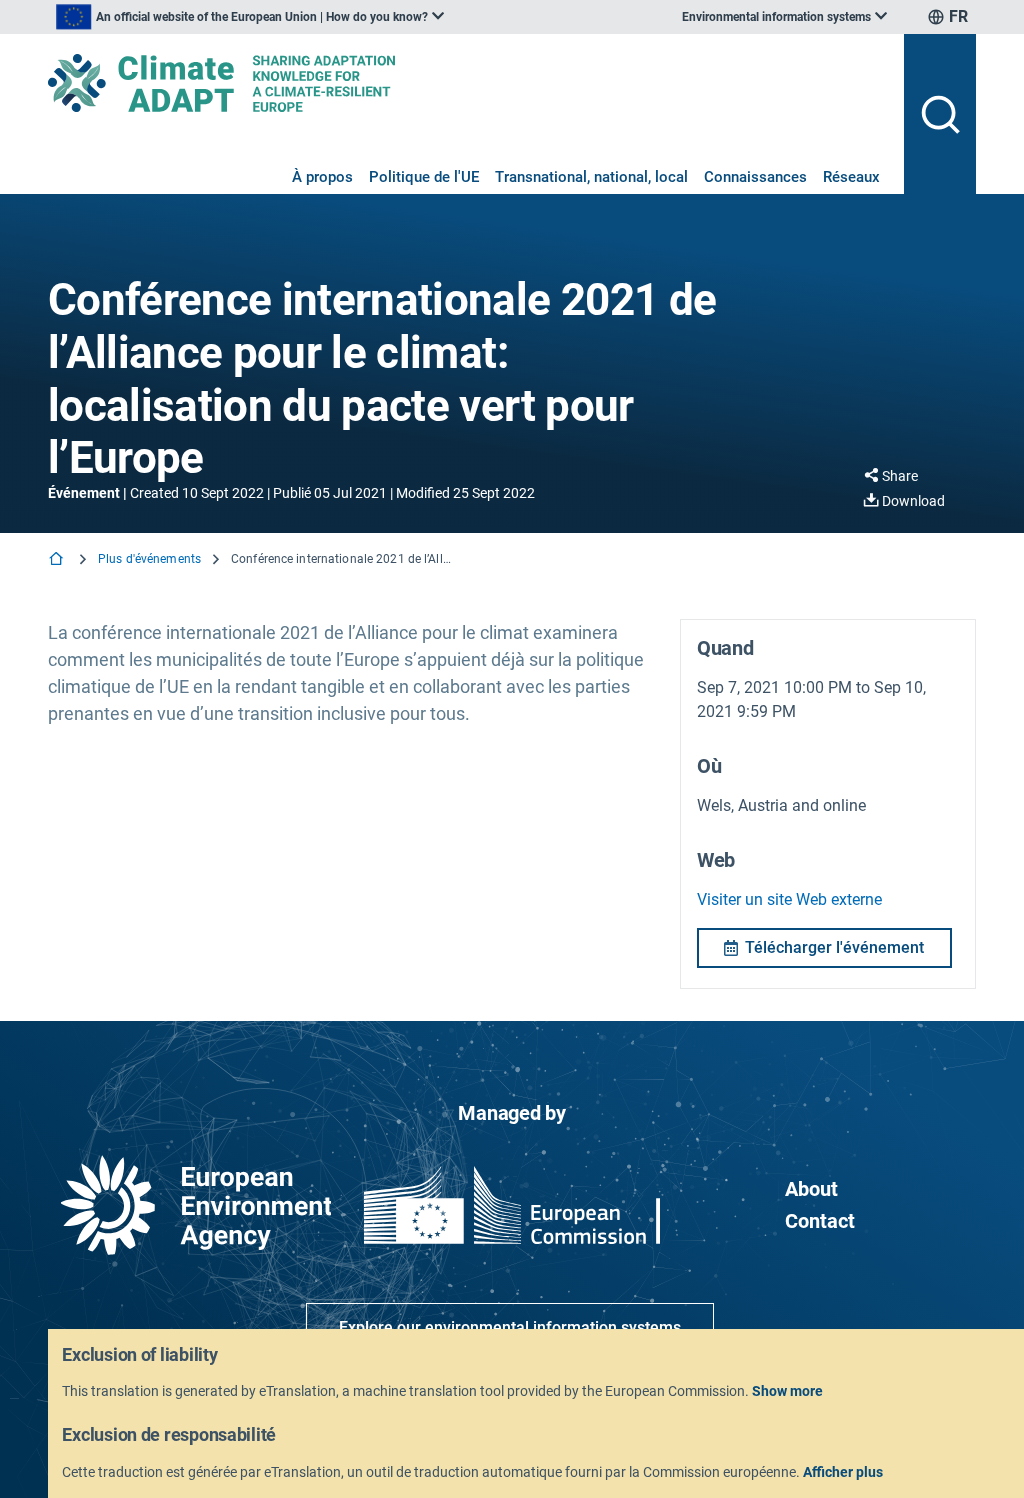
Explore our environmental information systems (510, 1327)
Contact (820, 1221)
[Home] (58, 560)
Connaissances (755, 177)
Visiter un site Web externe (789, 899)
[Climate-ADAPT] (468, 83)
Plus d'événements (149, 559)
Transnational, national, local (591, 177)
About (811, 1189)
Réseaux (851, 177)
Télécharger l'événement (834, 947)
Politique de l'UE (424, 177)
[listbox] (250, 17)
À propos (322, 177)
